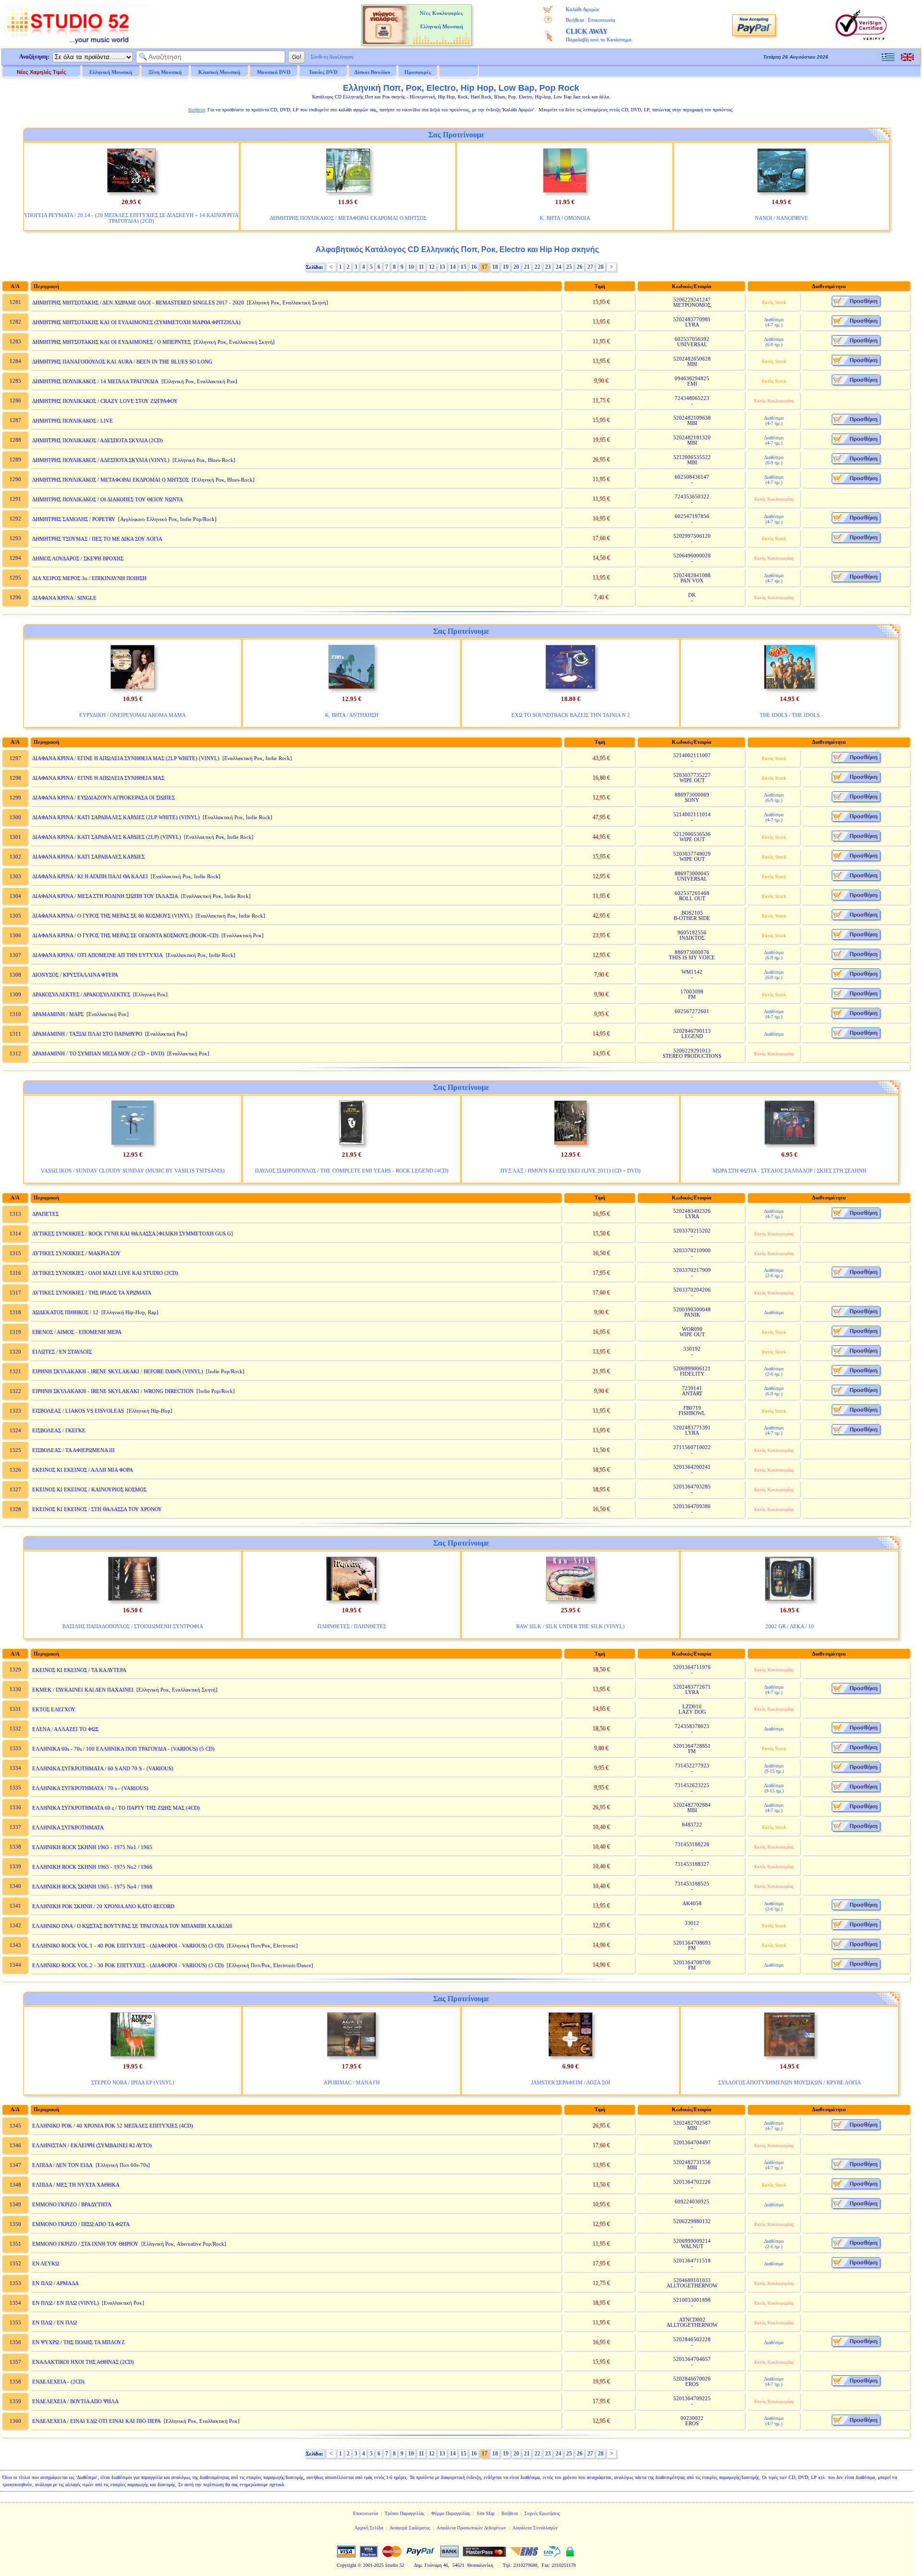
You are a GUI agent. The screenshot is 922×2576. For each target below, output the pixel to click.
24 (558, 267)
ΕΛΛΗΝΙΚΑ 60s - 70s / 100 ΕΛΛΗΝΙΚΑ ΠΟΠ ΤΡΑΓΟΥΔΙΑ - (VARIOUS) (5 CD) (123, 1749)
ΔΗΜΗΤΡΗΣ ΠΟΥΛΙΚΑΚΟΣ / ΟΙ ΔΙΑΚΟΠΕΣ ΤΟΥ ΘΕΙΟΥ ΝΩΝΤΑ (108, 499)
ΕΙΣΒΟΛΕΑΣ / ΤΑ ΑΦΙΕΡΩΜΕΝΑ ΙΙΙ (73, 1450)
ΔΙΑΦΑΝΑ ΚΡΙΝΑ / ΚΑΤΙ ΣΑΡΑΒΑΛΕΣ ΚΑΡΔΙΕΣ (88, 857)
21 (527, 267)
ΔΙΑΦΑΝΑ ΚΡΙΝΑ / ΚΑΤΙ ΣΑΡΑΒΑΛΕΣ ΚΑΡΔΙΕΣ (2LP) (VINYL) (107, 837)
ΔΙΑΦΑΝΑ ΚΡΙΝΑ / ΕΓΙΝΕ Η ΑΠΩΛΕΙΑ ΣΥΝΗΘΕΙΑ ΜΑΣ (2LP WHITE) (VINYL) (126, 758)
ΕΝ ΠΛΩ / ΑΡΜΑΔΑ (55, 2283)
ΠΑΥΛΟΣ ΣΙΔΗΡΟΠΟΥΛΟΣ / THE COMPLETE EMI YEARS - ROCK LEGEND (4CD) (352, 1171)
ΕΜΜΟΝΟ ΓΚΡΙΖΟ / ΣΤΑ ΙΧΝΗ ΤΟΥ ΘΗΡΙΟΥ (85, 2244)
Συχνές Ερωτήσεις (542, 2513)
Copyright (346, 2565)
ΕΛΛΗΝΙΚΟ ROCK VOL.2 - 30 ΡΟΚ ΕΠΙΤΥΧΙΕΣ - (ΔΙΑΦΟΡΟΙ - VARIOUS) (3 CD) (128, 1965)
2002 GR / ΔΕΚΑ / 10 (790, 1626)
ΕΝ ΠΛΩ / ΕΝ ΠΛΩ (55, 2322)
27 (590, 267)
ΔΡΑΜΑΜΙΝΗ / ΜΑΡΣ (58, 1014)
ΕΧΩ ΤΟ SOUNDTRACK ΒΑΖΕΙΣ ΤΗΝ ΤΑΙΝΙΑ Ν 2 (571, 715)
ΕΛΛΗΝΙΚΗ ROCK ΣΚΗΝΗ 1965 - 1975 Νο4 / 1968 (92, 1887)
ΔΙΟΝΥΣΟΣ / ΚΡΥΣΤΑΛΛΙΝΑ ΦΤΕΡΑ (75, 975)
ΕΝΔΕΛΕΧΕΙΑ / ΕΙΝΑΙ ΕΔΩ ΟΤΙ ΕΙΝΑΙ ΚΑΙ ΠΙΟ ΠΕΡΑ (97, 2421)
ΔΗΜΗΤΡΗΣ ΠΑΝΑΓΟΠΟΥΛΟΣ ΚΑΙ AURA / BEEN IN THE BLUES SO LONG (122, 362)
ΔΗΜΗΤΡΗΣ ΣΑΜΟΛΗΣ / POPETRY (74, 519)
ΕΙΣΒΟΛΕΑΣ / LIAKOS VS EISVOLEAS (78, 1411)
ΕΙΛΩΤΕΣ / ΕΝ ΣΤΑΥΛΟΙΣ (62, 1352)
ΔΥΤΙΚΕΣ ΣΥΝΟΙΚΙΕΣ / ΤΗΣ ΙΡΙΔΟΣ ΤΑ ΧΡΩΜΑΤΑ (92, 1293)
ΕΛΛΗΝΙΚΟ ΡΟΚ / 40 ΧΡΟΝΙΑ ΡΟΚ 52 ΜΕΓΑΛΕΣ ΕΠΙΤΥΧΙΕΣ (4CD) (113, 2126)
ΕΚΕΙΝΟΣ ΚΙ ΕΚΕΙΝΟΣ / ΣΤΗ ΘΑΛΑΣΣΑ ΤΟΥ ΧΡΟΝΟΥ (97, 1509)
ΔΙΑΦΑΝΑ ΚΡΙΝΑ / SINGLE (64, 598)
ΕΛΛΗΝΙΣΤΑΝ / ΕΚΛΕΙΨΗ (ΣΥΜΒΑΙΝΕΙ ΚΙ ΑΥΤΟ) (92, 2145)
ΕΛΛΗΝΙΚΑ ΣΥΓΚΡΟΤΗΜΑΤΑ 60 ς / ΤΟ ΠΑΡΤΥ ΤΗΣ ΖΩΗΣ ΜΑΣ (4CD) (116, 1808)
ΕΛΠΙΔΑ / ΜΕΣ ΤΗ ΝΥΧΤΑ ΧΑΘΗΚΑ (76, 2185)
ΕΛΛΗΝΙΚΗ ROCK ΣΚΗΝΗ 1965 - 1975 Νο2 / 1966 (92, 1867)
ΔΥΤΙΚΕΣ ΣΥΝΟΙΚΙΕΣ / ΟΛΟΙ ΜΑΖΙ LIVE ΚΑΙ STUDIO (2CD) (105, 1273)
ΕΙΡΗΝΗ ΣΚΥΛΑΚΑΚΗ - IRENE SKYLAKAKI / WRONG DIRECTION (113, 1391)
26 (580, 267)
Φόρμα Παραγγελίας (451, 2513)
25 (569, 267)
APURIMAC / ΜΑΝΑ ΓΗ (352, 2082)
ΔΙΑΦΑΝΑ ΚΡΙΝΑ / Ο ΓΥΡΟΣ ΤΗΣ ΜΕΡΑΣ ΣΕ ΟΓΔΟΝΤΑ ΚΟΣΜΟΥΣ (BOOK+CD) (125, 935)
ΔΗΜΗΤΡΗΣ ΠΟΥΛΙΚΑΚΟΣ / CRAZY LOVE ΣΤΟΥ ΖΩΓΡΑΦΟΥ (105, 401)
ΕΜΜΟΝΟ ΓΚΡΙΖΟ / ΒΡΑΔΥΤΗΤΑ (72, 2204)
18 (495, 267)
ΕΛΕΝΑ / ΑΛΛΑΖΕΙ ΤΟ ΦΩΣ (65, 1729)
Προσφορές (418, 72)
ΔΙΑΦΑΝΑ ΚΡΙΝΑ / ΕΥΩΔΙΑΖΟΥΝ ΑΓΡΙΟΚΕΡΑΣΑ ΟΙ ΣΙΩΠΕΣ (103, 798)
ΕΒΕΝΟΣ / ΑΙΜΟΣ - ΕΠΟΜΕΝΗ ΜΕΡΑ (77, 1332)
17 (485, 267)
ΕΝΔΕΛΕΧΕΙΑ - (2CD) (58, 2382)
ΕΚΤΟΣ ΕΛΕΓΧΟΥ (54, 1709)
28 (601, 267)
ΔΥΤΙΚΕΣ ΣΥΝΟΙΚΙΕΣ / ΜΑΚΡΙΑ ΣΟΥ (76, 1253)
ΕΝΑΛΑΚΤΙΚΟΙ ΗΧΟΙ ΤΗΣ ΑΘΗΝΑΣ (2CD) (83, 2362)
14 (453, 267)
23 (548, 267)
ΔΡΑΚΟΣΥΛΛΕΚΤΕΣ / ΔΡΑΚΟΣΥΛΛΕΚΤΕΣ (81, 994)
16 (474, 267)
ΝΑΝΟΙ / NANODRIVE (782, 218)
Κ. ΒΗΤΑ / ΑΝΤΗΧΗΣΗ (352, 715)
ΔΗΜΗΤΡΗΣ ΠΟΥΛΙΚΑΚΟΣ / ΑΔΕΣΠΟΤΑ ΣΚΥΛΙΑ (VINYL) (101, 460)
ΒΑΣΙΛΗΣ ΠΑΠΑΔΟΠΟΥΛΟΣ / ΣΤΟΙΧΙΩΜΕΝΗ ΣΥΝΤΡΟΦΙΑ (133, 1626)
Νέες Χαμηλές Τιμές (42, 72)
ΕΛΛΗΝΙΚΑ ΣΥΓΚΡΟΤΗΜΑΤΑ (68, 1827)
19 (506, 267)
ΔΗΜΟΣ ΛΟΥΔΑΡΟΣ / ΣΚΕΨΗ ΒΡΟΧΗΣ (78, 558)
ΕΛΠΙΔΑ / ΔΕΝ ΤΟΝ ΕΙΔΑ (62, 2165)
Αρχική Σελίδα (369, 2528)
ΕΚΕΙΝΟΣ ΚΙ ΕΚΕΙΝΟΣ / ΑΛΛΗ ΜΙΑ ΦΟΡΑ (83, 1470)
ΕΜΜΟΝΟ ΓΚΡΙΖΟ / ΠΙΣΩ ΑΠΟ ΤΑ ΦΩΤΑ (81, 2224)
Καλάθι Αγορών (582, 9)
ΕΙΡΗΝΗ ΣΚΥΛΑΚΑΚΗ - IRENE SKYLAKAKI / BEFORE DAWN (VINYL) (118, 1371)
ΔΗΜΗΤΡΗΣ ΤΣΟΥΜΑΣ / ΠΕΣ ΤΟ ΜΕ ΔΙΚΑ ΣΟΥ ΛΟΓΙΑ (97, 539)
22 (537, 267)
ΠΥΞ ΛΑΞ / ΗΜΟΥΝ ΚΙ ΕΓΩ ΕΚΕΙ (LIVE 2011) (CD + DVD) (570, 1171)
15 (463, 267)
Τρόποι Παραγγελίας (405, 2513)
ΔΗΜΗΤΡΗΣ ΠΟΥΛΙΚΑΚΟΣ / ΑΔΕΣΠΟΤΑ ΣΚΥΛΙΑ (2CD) (97, 440)
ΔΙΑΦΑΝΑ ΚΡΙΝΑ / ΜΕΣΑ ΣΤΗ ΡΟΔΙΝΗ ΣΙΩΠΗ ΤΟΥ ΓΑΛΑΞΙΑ (105, 896)
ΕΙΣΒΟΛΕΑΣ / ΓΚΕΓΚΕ (59, 1430)
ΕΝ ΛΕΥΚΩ (46, 2263)
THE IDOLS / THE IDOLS (790, 715)
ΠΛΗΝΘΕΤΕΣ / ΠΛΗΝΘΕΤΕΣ (352, 1626)
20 (516, 267)
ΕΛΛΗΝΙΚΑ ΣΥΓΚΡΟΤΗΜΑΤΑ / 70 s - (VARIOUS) (90, 1788)
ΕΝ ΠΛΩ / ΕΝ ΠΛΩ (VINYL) (66, 2303)
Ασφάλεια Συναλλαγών (535, 2528)
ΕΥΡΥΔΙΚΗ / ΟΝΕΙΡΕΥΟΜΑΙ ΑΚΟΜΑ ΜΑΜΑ (133, 715)
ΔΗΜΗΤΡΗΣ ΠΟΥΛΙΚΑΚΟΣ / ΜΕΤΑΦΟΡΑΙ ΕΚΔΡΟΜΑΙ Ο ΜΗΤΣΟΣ (348, 218)
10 (411, 267)
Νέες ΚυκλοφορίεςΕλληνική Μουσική (441, 20)
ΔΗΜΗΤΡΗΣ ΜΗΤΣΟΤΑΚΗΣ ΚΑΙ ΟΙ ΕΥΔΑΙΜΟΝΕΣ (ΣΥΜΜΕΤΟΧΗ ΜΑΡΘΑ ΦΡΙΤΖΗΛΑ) (136, 322)
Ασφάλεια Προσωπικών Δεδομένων (471, 2528)
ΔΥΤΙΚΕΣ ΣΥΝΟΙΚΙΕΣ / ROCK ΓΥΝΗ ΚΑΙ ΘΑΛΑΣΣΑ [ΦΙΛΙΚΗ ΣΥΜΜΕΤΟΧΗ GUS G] (133, 1234)
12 (432, 267)
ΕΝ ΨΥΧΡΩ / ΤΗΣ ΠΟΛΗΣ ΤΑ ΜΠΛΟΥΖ (79, 2342)
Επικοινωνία (601, 20)
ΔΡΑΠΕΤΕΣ (45, 1214)
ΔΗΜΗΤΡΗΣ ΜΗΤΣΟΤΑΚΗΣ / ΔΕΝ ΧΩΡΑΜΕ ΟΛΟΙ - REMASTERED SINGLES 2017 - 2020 (138, 302)
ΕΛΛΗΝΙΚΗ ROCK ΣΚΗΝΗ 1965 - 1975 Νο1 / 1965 (92, 1847)
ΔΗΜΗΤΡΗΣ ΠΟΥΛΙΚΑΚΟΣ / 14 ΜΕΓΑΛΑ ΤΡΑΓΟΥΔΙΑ (95, 381)
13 (442, 267)
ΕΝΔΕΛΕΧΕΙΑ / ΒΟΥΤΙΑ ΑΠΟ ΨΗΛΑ (75, 2401)
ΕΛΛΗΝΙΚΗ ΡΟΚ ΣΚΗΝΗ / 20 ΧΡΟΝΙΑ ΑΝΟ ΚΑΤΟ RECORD (103, 1906)
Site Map (486, 2513)
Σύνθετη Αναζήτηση (332, 57)
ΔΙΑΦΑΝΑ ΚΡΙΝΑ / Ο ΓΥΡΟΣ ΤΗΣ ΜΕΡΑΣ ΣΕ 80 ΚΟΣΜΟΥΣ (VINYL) (112, 916)
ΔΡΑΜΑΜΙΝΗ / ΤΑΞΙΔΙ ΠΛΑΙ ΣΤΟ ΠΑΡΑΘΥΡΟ (87, 1034)
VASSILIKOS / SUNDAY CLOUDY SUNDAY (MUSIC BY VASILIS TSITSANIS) (133, 1171)
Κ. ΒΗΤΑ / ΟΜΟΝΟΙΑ (565, 218)
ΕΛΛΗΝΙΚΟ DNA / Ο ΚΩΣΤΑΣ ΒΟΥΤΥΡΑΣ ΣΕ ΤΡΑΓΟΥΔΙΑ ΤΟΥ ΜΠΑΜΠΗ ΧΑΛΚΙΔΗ (132, 1926)
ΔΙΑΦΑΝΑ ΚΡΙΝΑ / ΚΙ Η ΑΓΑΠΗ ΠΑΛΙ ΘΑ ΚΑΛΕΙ (90, 876)
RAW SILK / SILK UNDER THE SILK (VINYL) (570, 1626)
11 (421, 267)
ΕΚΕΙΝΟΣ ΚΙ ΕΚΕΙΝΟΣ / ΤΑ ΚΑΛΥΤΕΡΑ (79, 1670)
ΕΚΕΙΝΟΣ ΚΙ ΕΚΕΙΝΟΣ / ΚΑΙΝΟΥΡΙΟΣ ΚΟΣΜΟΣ (89, 1489)
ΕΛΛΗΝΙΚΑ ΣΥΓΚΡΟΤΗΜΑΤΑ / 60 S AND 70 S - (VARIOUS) (103, 1768)
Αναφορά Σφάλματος (410, 2528)
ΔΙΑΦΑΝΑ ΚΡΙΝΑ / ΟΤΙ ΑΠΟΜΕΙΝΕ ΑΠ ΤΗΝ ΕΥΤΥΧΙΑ (97, 955)
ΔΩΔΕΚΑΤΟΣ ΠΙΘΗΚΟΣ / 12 (65, 1312)
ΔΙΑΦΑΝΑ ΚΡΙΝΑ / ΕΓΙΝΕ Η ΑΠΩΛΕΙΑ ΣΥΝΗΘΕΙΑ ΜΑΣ (98, 778)
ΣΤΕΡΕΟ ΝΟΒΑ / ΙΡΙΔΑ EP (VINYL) (133, 2082)
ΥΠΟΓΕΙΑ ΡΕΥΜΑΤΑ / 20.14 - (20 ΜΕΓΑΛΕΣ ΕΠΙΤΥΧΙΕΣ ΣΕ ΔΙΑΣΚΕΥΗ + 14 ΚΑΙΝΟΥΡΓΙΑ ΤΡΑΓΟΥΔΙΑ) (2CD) (131, 218)
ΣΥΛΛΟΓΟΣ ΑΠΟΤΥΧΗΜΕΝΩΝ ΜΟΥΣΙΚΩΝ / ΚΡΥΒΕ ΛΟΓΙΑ (790, 2082)
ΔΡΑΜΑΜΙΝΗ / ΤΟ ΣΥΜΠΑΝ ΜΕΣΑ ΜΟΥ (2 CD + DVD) (98, 1053)
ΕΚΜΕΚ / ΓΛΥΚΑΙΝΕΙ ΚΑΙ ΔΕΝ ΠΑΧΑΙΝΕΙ (83, 1690)
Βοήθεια (575, 20)
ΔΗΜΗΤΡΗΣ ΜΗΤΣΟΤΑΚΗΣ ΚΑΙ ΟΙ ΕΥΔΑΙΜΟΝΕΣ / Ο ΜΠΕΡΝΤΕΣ (111, 342)
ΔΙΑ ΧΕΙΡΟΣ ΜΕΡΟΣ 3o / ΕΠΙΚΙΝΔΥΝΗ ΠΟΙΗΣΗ (89, 578)
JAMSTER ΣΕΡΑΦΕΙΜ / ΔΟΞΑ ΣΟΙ (571, 2082)
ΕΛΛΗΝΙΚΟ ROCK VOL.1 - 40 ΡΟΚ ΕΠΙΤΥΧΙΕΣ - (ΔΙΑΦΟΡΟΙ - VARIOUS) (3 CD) (128, 1946)
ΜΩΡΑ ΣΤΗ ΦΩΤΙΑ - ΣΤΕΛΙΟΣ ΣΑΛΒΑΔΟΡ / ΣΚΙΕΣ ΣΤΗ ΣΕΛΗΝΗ (789, 1171)
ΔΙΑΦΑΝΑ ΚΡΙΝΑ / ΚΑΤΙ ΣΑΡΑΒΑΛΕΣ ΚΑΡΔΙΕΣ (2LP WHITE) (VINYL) (116, 817)
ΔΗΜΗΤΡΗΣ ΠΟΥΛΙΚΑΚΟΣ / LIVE (73, 421)
